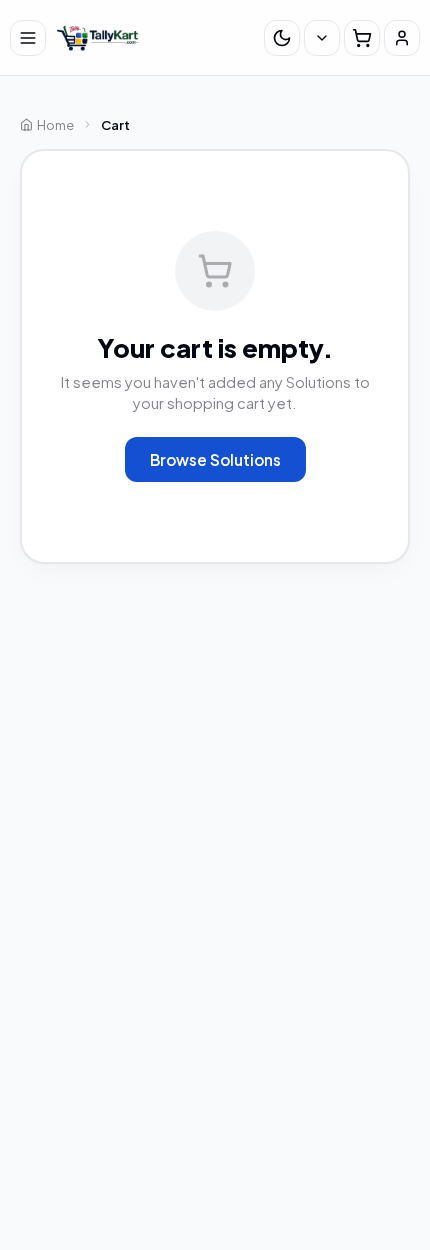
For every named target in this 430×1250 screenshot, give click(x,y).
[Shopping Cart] (362, 38)
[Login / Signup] (402, 38)
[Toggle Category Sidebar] (28, 38)
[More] (322, 38)
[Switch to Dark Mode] (282, 38)
